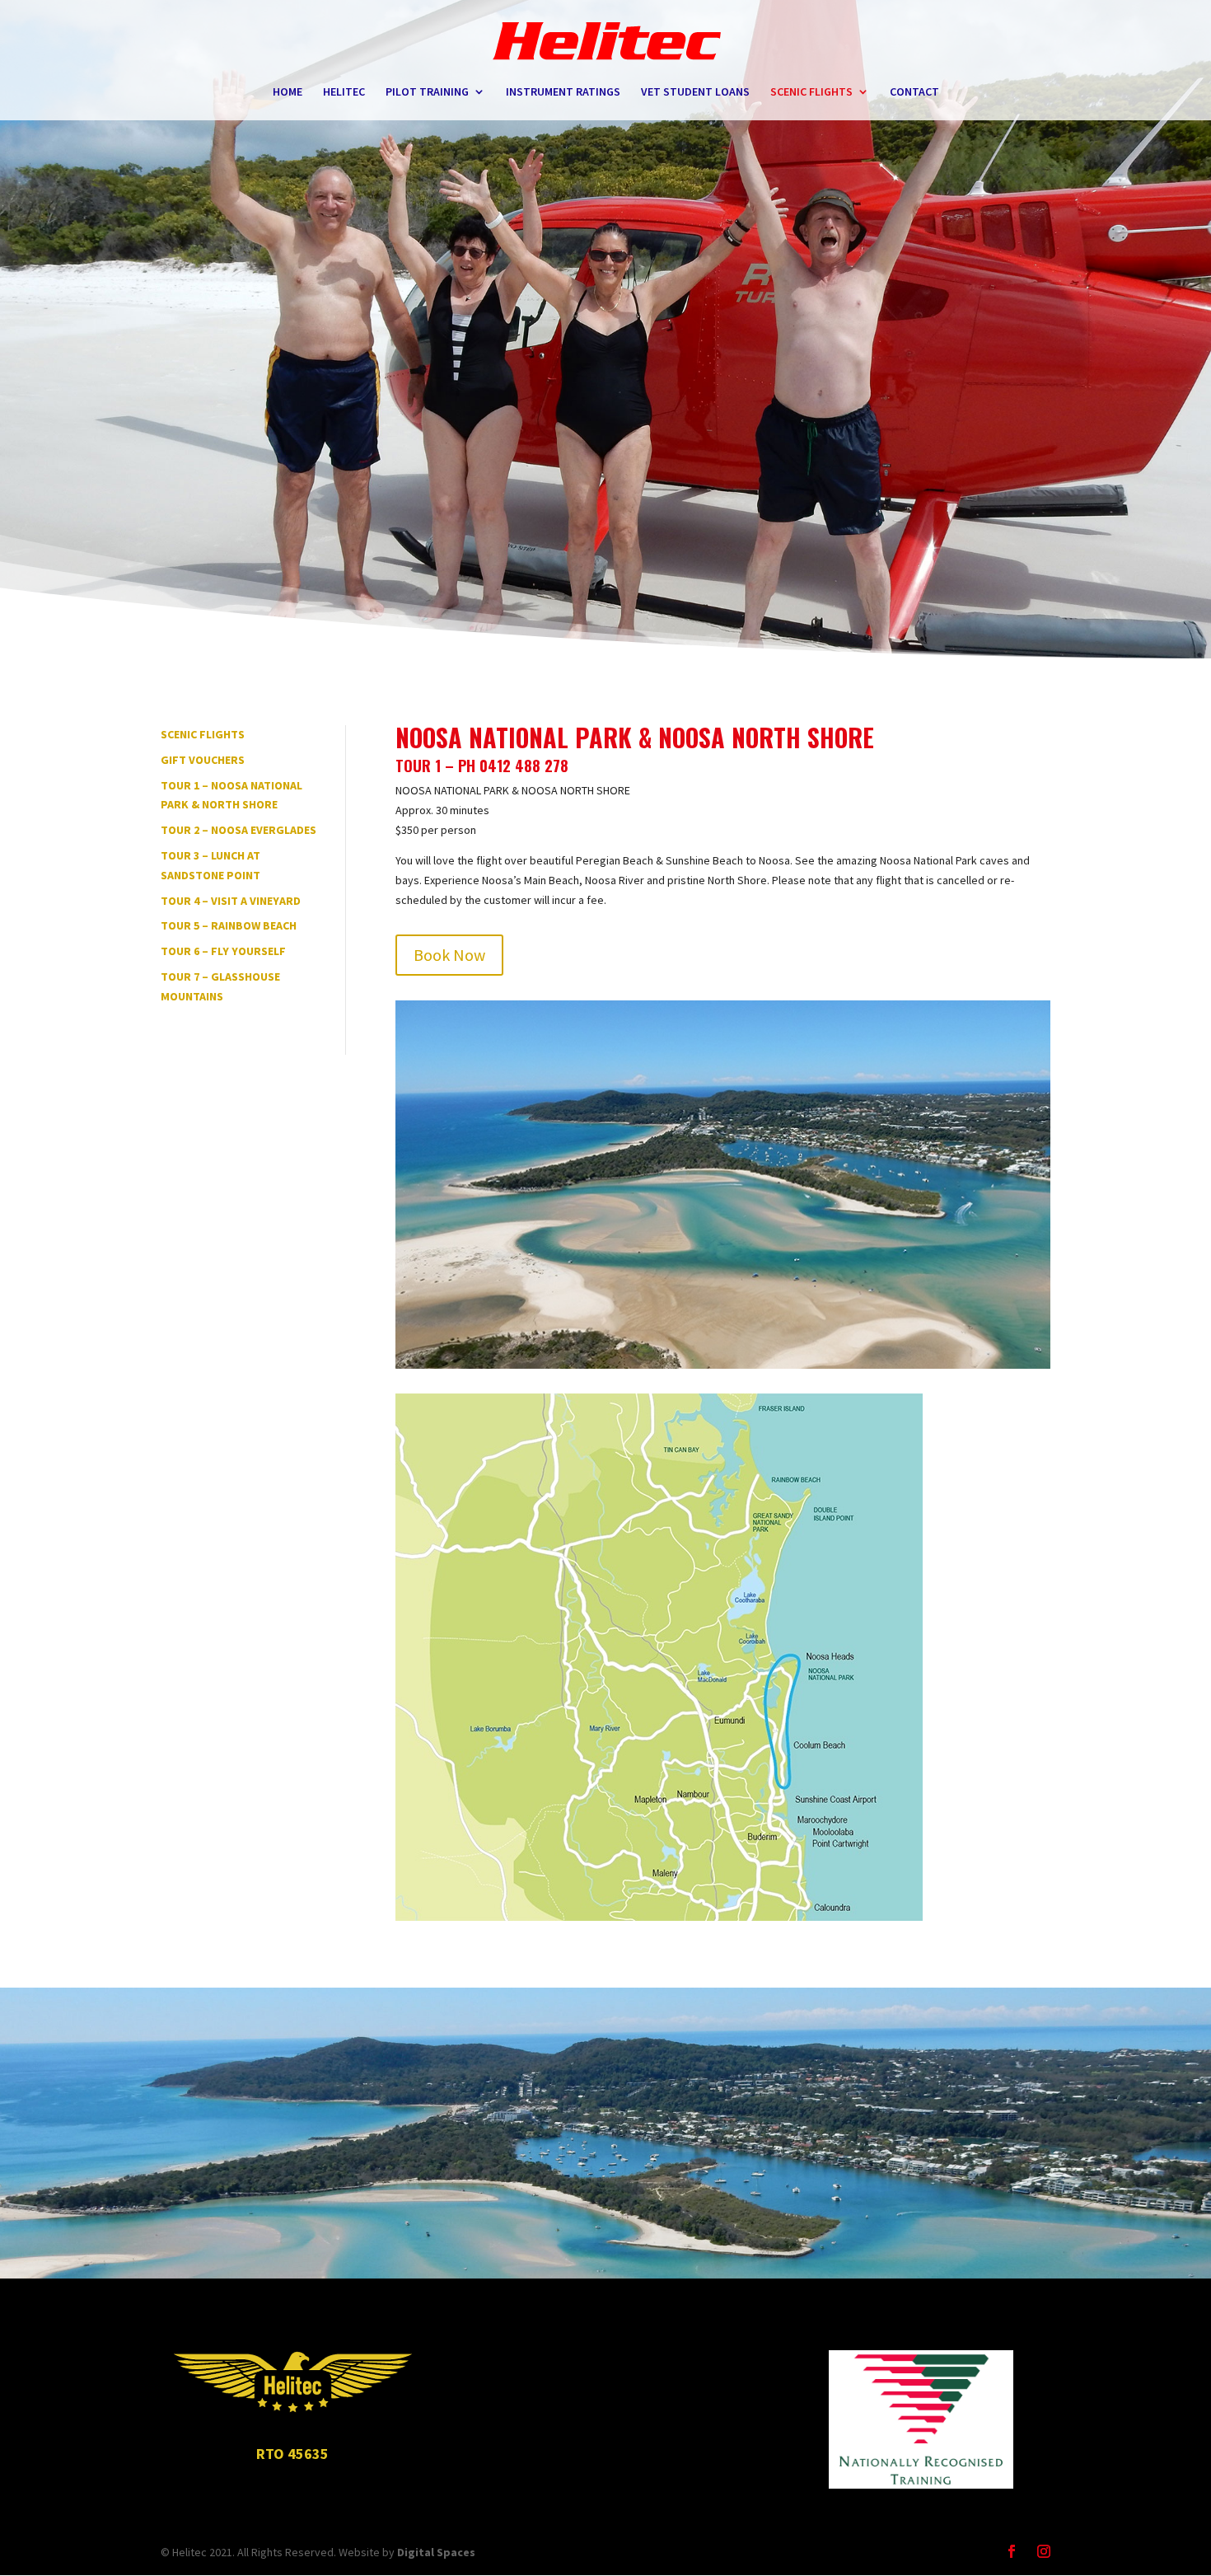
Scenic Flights (811, 92)
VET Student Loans (695, 92)
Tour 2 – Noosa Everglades (238, 830)
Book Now (449, 955)
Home (288, 92)
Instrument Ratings (563, 92)
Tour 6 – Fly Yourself (223, 951)
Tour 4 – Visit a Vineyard (231, 901)
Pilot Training (427, 92)
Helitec (344, 92)
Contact (914, 92)
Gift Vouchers (203, 760)
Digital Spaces (436, 2552)
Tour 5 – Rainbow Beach (229, 925)
